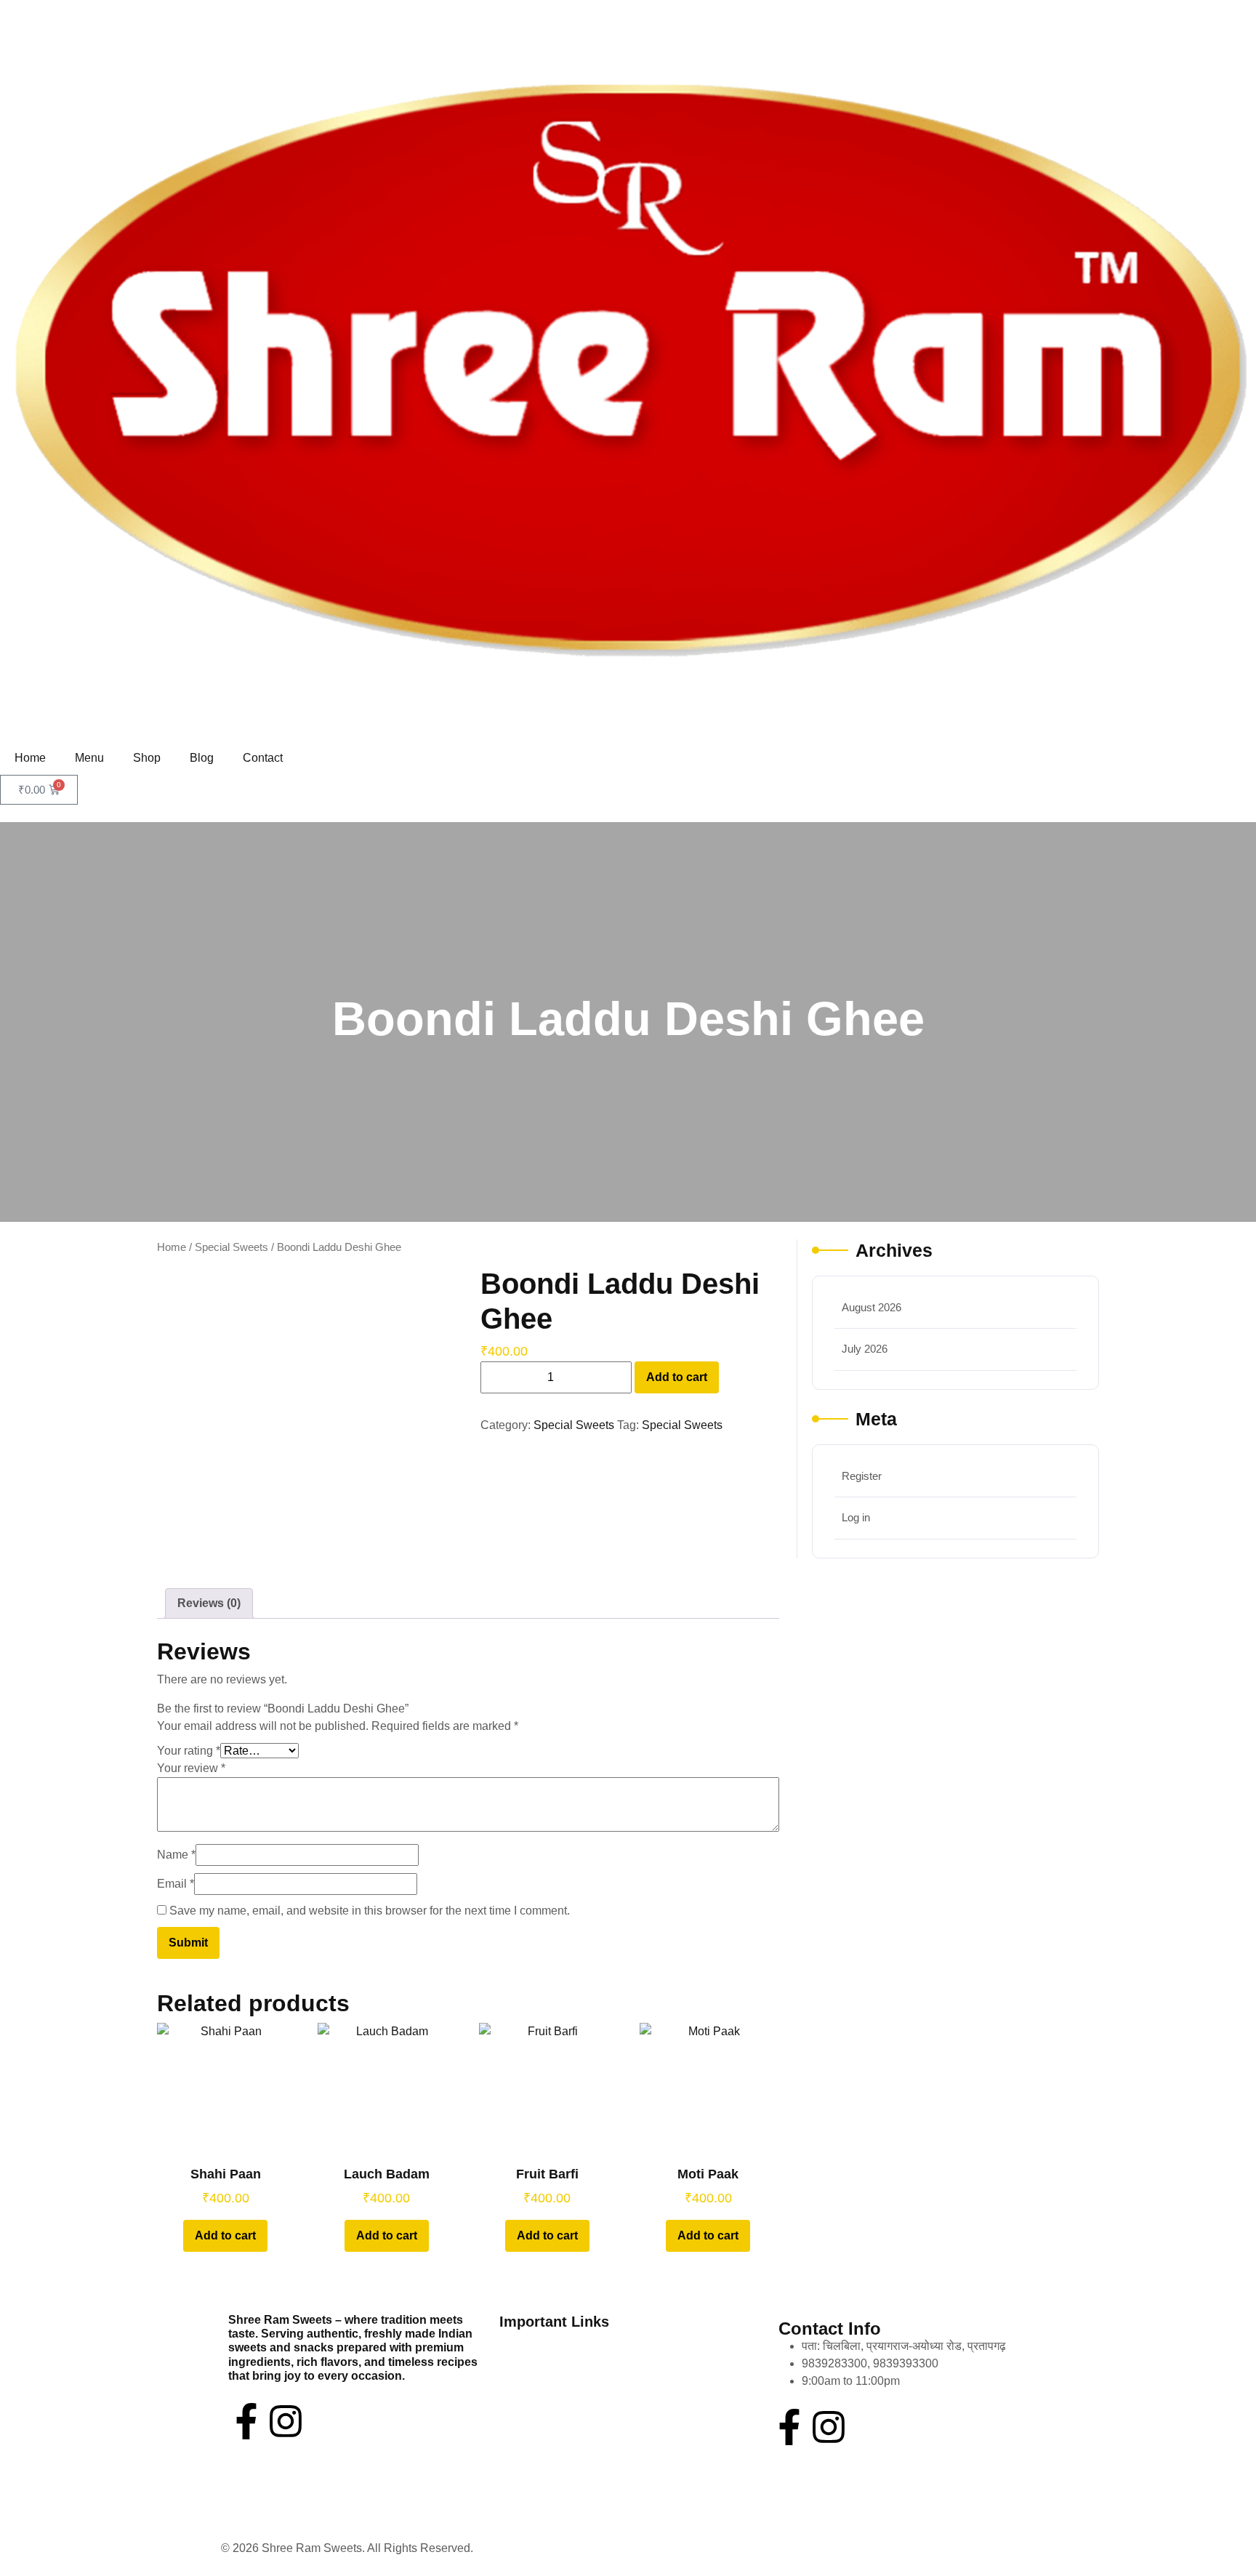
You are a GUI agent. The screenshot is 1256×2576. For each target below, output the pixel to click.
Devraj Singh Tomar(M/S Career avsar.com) (588, 2548)
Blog (202, 758)
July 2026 (865, 1349)
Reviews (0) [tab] (209, 1603)
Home (30, 758)
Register (862, 1476)
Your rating (189, 1751)
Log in (856, 1517)
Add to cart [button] (225, 2235)
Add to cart (677, 1377)
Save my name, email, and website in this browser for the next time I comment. (370, 1911)
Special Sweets (232, 1247)
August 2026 (871, 1307)
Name (176, 1855)
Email (176, 1884)
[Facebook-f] (246, 2421)
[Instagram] (286, 2421)
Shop (147, 758)
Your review (191, 1768)
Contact (263, 758)
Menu (89, 758)
